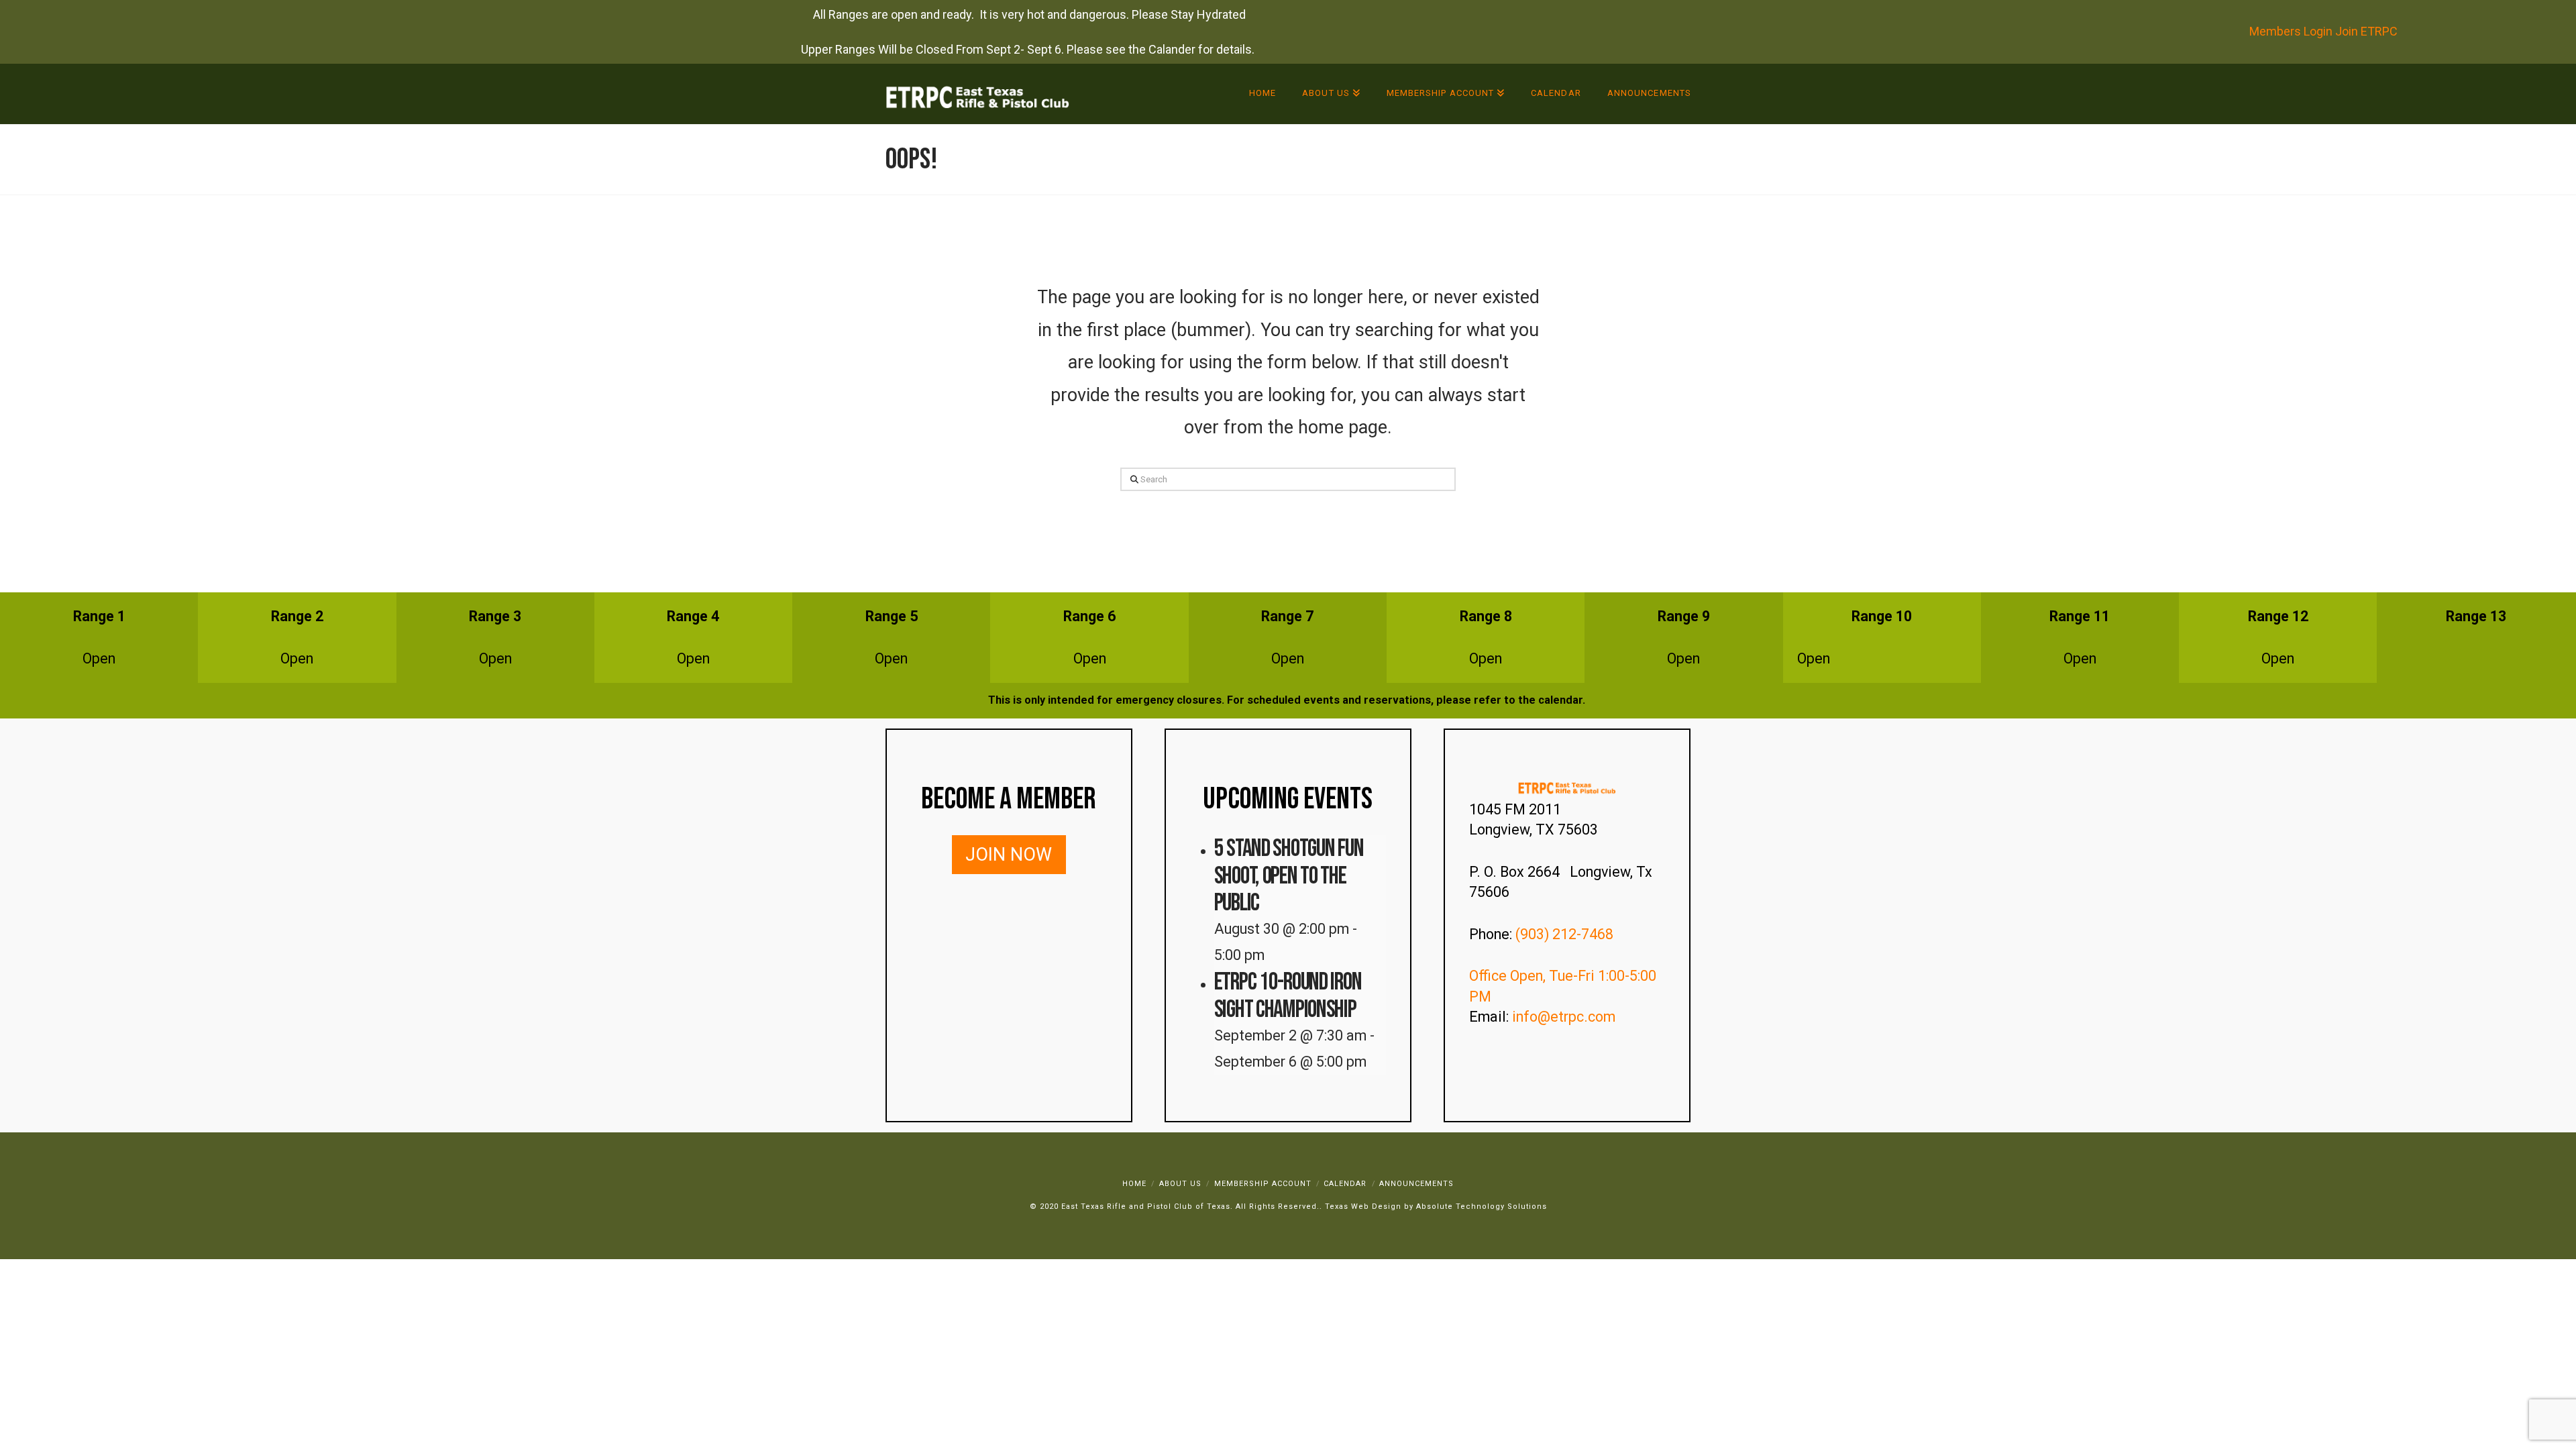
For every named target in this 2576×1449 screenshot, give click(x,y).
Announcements (1416, 1184)
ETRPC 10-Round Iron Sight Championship (1288, 996)
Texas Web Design (1363, 1206)
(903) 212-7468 (1566, 934)
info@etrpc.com (1565, 1017)
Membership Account (1263, 1184)
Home (1134, 1184)
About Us (1180, 1184)
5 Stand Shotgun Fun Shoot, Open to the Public (1289, 876)
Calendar (1345, 1184)
